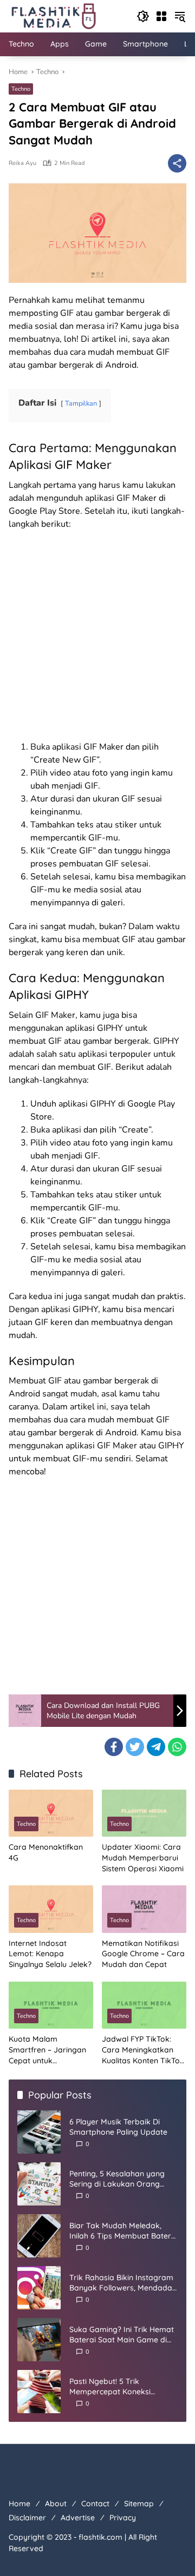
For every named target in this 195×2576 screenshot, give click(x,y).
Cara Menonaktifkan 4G (46, 1852)
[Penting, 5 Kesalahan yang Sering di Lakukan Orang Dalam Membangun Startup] (39, 2184)
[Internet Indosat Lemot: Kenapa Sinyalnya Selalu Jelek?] (51, 1909)
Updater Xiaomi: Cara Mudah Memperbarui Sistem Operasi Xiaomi (143, 1857)
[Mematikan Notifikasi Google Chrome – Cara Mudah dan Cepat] (144, 1909)
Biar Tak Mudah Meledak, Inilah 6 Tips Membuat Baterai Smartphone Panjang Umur (123, 2231)
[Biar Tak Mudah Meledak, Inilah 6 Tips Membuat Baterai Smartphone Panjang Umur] (39, 2236)
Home (19, 2504)
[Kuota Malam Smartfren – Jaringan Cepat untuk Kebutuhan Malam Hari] (51, 2005)
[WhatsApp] (177, 1747)
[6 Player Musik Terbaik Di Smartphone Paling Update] (39, 2132)
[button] (143, 16)
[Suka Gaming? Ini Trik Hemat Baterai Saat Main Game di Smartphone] (39, 2340)
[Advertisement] (97, 639)
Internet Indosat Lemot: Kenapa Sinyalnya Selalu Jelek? (50, 1954)
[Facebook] (114, 1747)
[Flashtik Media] (53, 15)
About (56, 2504)
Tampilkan (81, 403)
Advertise (78, 2518)
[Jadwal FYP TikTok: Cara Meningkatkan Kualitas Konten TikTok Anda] (144, 2005)
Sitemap (139, 2504)
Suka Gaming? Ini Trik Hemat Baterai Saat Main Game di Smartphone (122, 2335)
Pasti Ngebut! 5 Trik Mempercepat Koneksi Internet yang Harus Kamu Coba (117, 2387)
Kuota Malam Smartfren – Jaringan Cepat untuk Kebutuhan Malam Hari (50, 2050)
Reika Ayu (22, 163)
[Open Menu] (161, 16)
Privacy (123, 2518)
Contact (95, 2504)
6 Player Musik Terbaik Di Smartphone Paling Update (118, 2127)
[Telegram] (156, 1747)
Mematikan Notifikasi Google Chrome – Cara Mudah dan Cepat (143, 1954)
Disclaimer (27, 2518)
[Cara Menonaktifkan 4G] (51, 1813)
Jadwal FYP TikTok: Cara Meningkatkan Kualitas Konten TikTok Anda (143, 2050)
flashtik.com (100, 2537)
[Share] (177, 163)
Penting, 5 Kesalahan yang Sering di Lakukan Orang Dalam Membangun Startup (120, 2179)
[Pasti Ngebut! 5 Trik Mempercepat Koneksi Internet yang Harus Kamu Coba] (39, 2392)
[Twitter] (135, 1747)
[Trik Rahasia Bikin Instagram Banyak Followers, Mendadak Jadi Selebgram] (39, 2288)
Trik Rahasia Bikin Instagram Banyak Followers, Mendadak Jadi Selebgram (123, 2283)
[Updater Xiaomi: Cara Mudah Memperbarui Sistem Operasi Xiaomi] (144, 1813)
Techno (21, 89)
